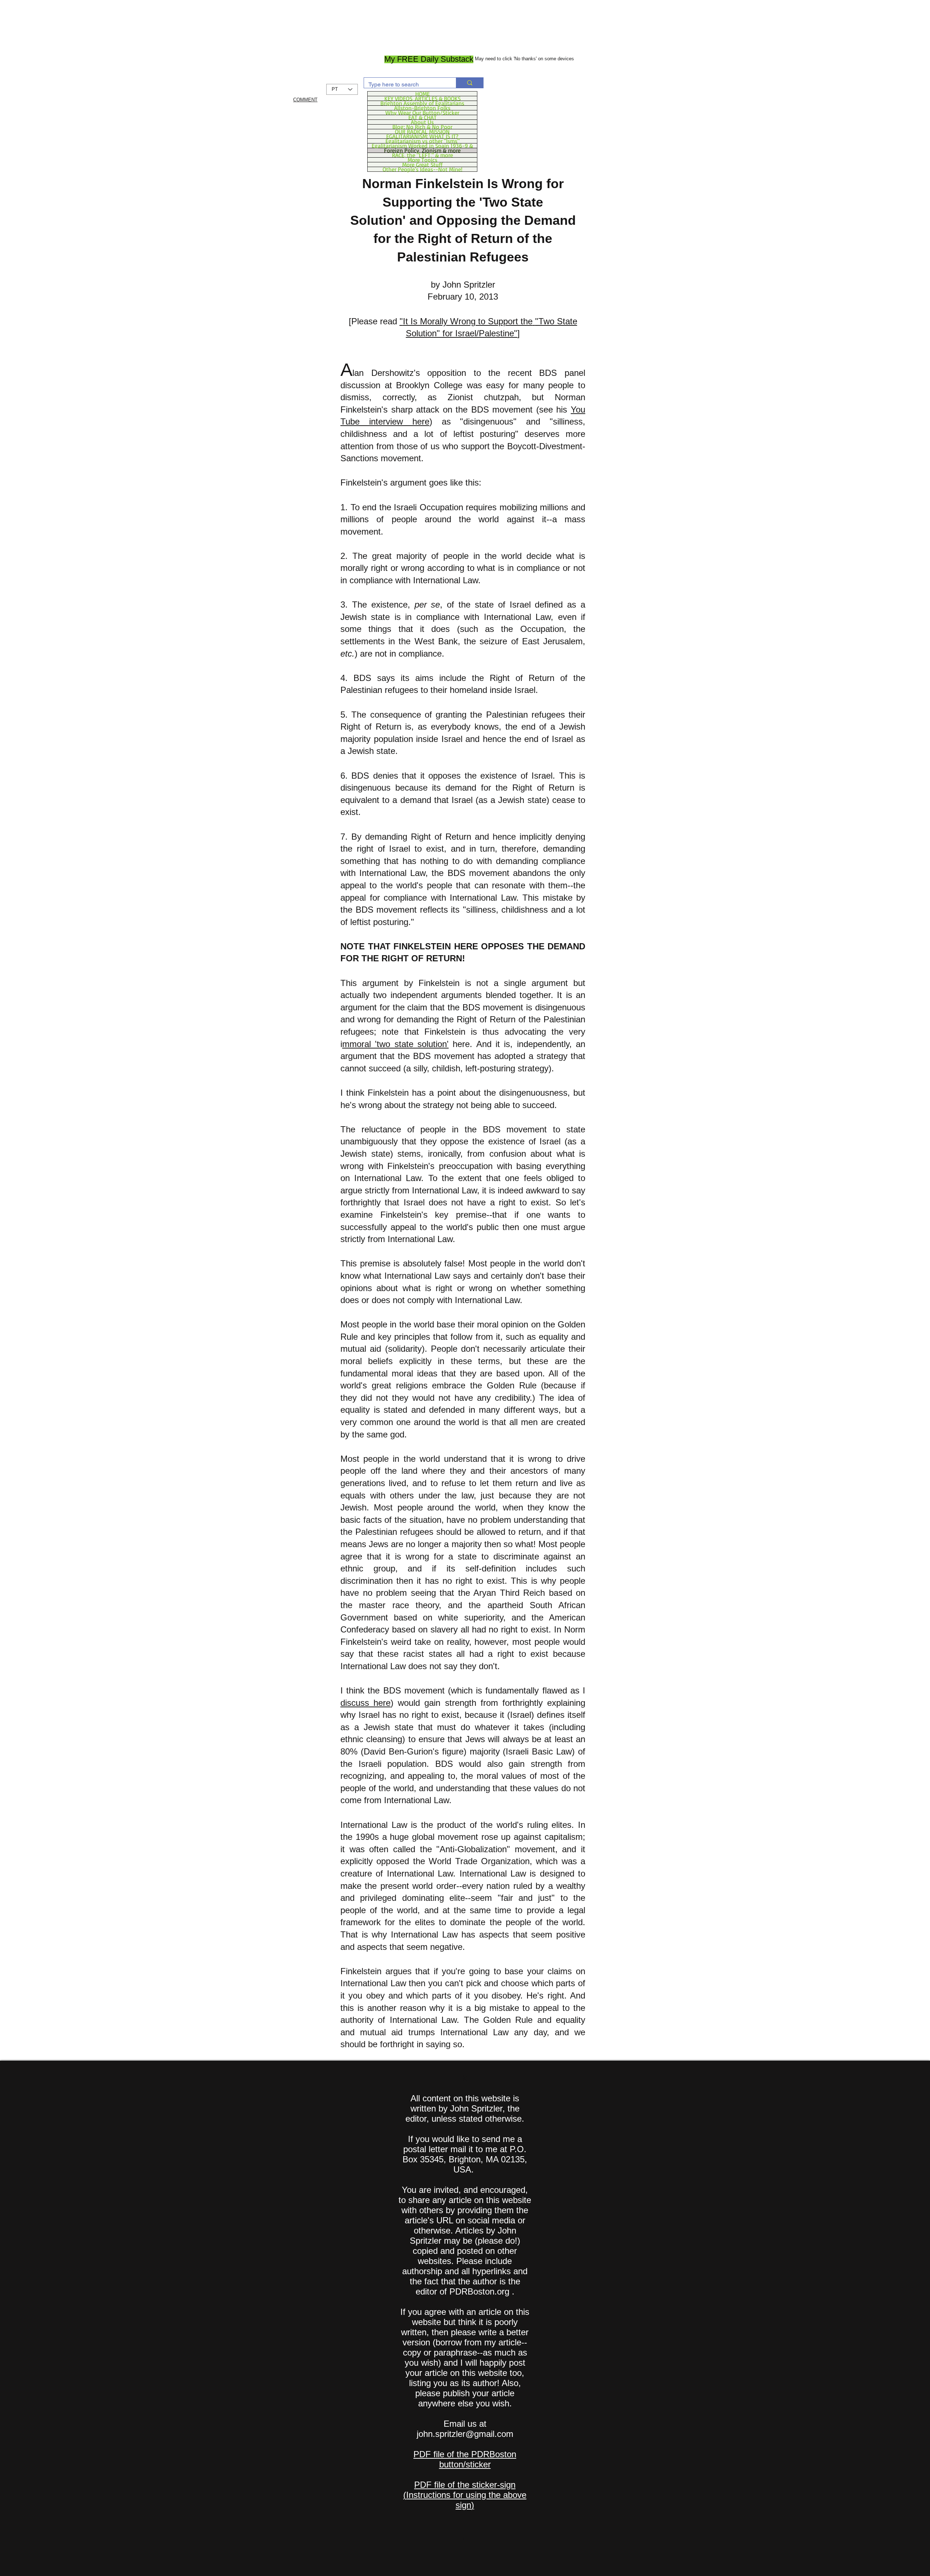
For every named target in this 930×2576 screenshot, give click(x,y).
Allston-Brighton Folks (422, 108)
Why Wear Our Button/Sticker (422, 113)
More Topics (422, 160)
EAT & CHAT (422, 117)
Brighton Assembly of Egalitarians (422, 103)
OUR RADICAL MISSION (422, 131)
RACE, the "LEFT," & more (422, 155)
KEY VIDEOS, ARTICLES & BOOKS (422, 98)
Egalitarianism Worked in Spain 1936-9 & (422, 146)
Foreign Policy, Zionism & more (422, 150)
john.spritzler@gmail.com (465, 2434)
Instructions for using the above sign (466, 2500)
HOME (422, 94)
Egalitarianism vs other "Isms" (422, 141)
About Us (422, 122)
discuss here (365, 1703)
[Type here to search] (470, 83)
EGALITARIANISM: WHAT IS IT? (422, 136)
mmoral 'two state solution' (395, 1044)
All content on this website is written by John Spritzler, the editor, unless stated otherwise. (465, 2108)
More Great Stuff (422, 165)
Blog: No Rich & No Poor (422, 127)
